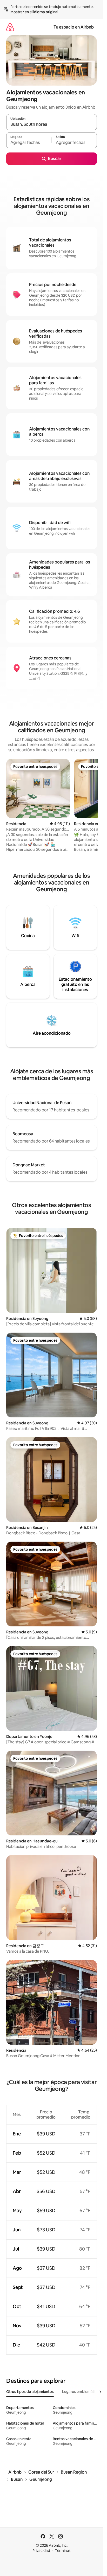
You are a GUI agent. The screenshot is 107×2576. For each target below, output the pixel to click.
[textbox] (29, 143)
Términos (63, 2551)
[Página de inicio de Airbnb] (10, 27)
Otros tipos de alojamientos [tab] (30, 2392)
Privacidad (41, 2551)
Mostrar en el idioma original (34, 12)
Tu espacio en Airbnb (74, 27)
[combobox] (52, 124)
